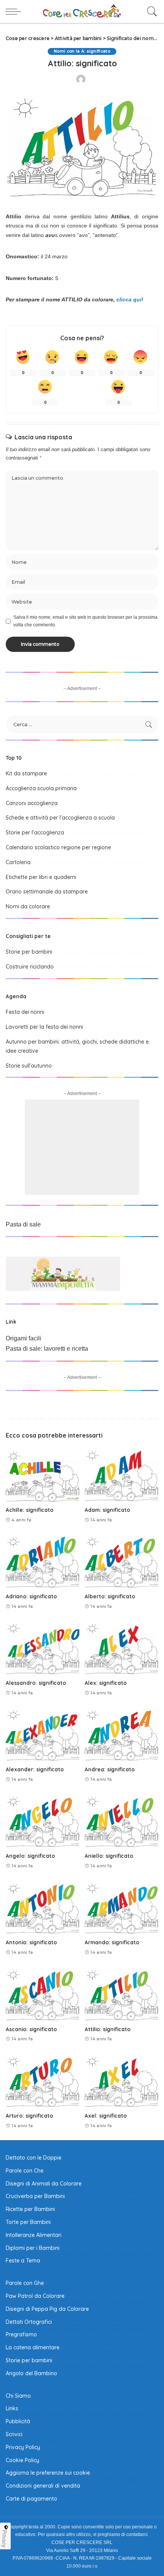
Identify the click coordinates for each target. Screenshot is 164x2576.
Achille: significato (30, 1510)
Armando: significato (112, 1942)
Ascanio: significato (31, 2029)
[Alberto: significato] (121, 1561)
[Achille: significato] (43, 1475)
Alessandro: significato (36, 1683)
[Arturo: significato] (43, 2080)
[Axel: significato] (121, 2080)
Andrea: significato (110, 1769)
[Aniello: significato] (121, 1821)
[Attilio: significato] (121, 1994)
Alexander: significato (35, 1769)
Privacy (5, 2539)
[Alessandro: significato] (43, 1648)
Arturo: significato (29, 2116)
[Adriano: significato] (43, 1561)
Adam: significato (107, 1510)
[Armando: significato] (121, 1908)
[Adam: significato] (121, 1475)
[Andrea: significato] (121, 1734)
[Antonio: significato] (43, 1908)
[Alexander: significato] (43, 1734)
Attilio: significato (108, 2029)
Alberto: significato (110, 1596)
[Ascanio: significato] (43, 1994)
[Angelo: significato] (43, 1821)
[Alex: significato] (121, 1648)
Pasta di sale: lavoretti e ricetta (47, 1349)
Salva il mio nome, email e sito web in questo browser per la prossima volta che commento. (85, 621)
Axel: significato (106, 2116)
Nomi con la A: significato (82, 51)
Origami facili (23, 1338)
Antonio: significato (31, 1942)
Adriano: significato (31, 1596)
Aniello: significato (109, 1856)
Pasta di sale (23, 1224)
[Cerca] (150, 11)
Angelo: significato (30, 1856)
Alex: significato (106, 1683)
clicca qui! (130, 299)
